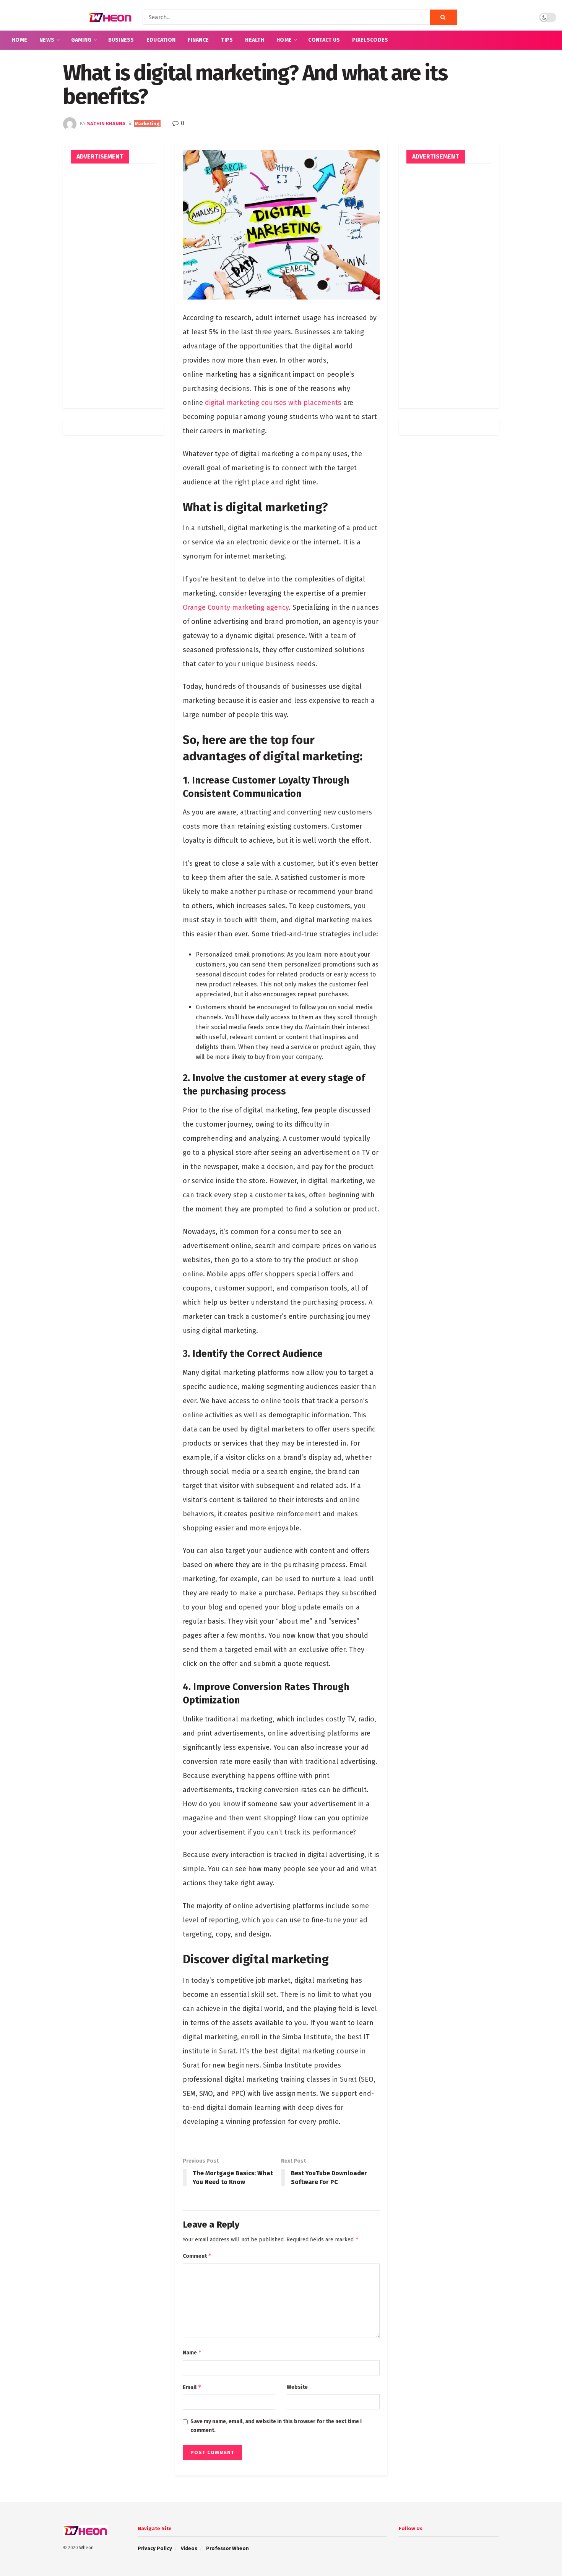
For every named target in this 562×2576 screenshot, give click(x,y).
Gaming (81, 40)
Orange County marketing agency (236, 607)
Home (19, 40)
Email (192, 2387)
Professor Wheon (227, 2548)
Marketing (147, 124)
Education (161, 40)
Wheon (86, 2548)
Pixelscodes (370, 40)
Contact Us (324, 40)
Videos (189, 2548)
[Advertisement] (113, 286)
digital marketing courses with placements (273, 403)
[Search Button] (443, 17)
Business (121, 40)
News (47, 40)
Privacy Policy (155, 2548)
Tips (227, 40)
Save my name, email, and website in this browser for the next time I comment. (276, 2426)
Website (297, 2387)
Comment (197, 2256)
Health (255, 40)
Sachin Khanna (106, 124)
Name (192, 2352)
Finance (198, 40)
